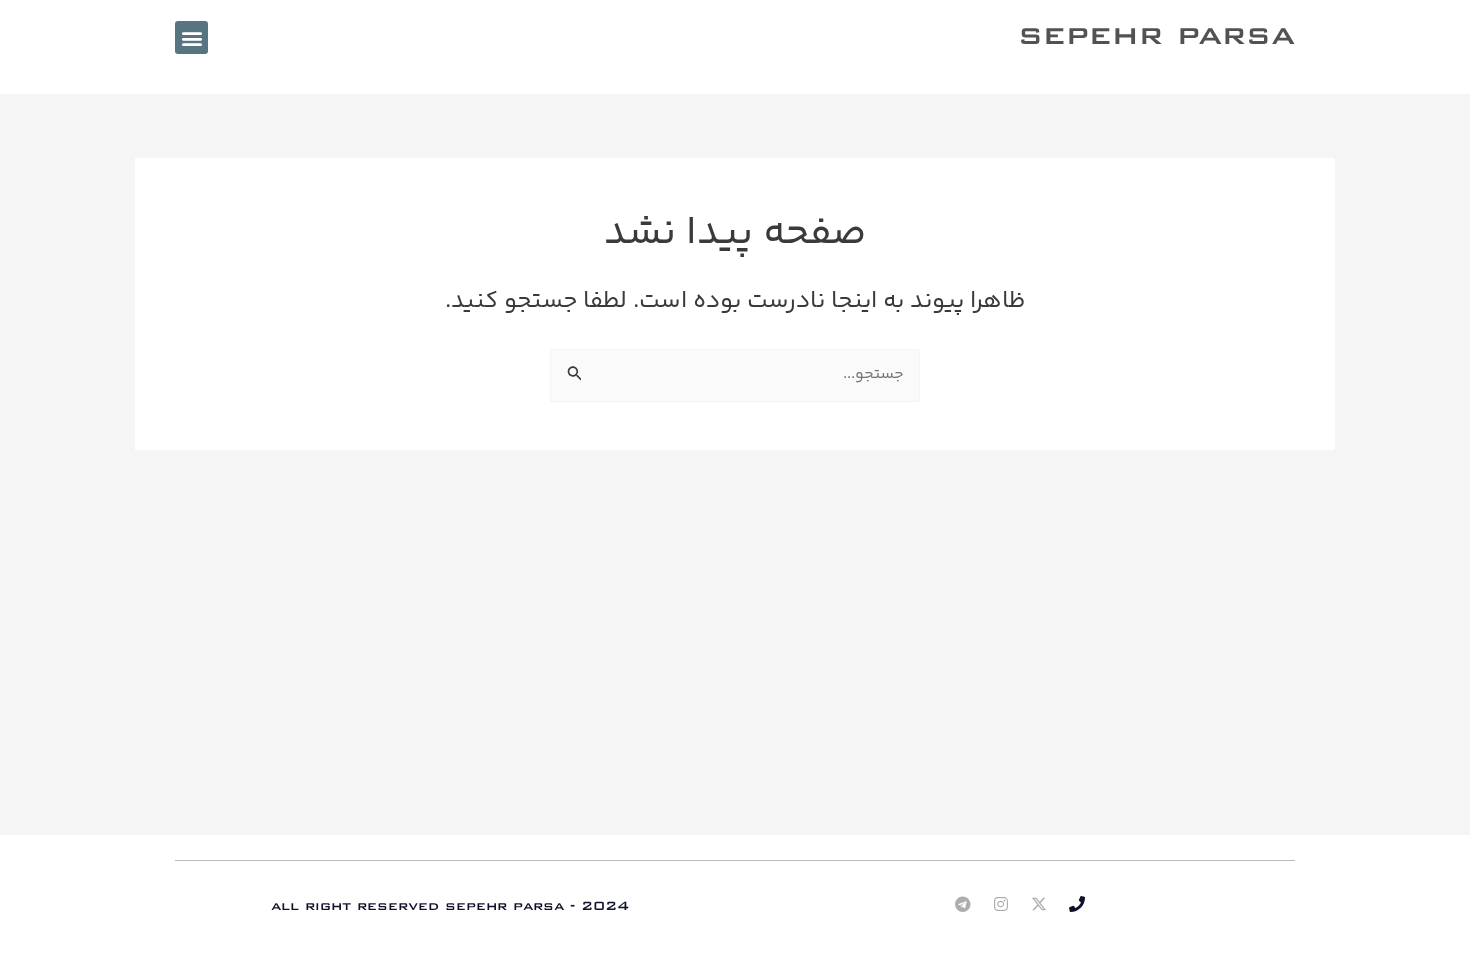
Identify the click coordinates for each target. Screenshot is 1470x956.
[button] (191, 37)
